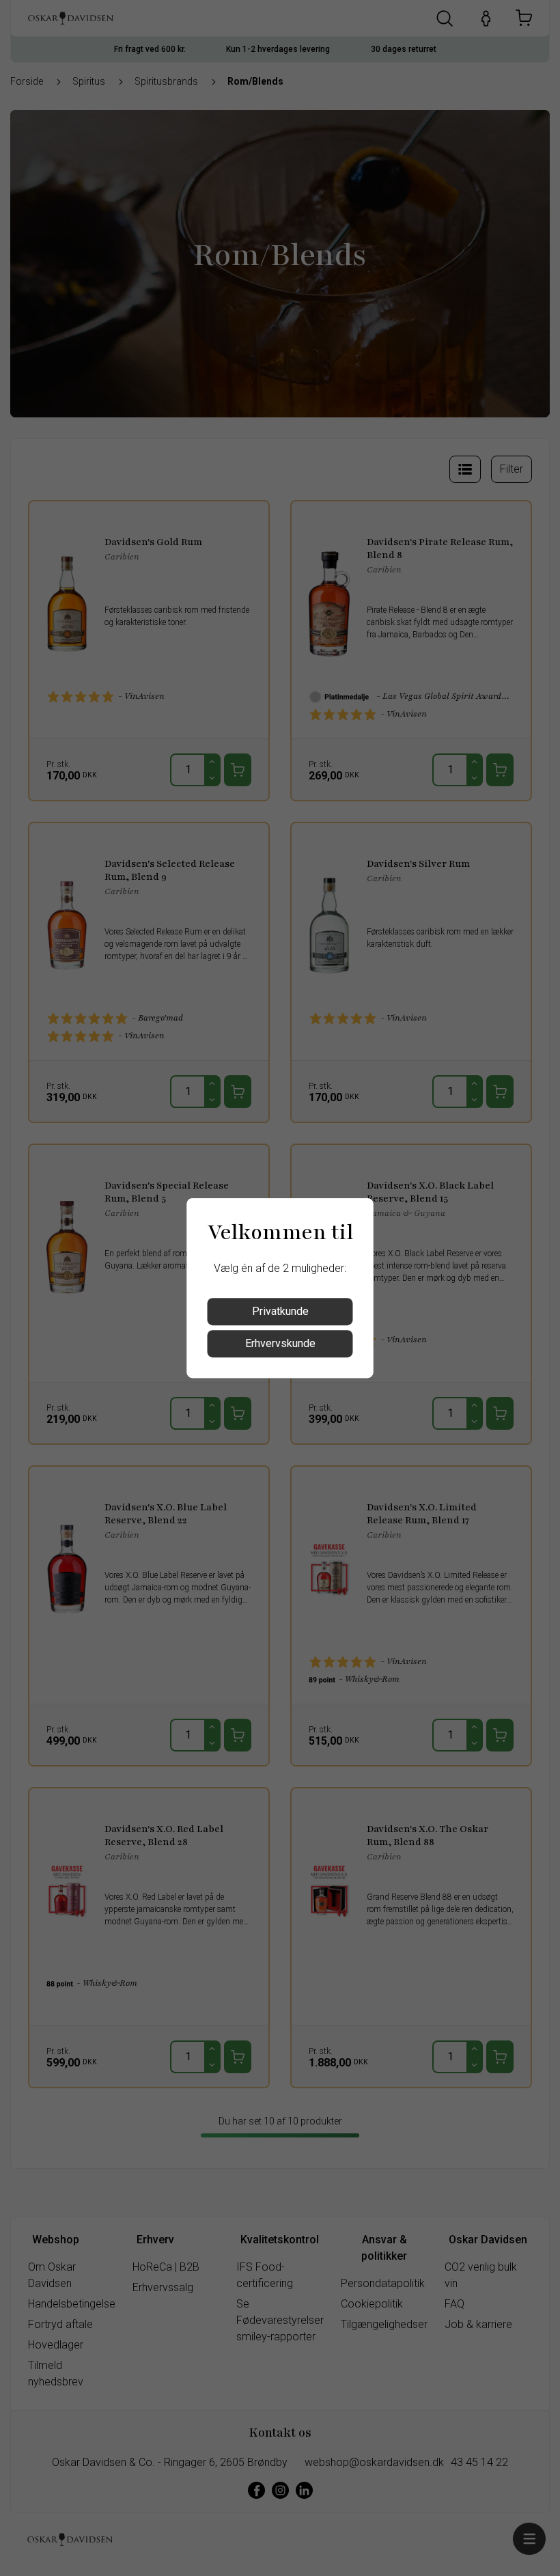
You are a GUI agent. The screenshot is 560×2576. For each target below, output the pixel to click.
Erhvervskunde (280, 1343)
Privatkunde (280, 1311)
